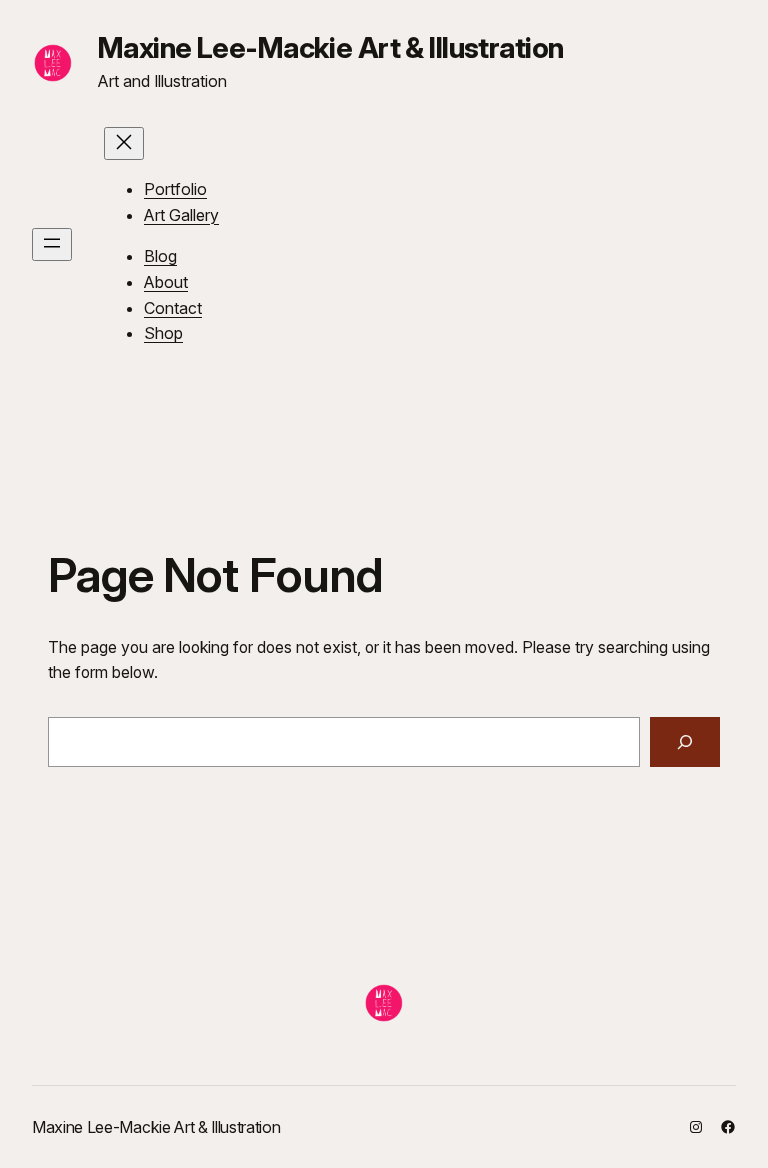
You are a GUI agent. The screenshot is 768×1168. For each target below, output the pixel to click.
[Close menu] (124, 143)
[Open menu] (52, 244)
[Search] (685, 741)
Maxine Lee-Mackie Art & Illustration (330, 47)
